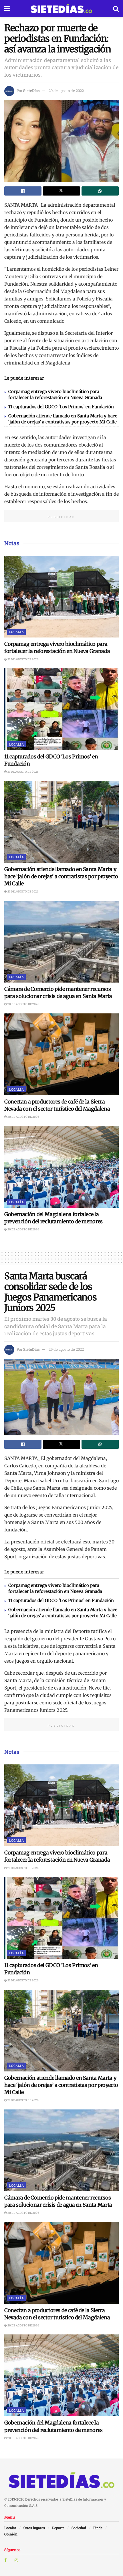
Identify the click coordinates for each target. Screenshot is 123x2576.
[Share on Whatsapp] (100, 191)
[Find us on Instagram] (16, 2560)
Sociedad (79, 2528)
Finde (98, 2528)
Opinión (11, 2534)
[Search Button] (116, 9)
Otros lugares (34, 2528)
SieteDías (31, 91)
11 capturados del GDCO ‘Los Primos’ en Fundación (61, 407)
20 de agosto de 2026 (23, 1004)
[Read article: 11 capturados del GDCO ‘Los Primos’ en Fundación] (61, 709)
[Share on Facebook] (23, 191)
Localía (16, 632)
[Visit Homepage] (61, 9)
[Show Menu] (7, 9)
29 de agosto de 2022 (66, 91)
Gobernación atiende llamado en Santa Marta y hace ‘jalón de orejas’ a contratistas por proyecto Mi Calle (61, 876)
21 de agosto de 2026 (23, 659)
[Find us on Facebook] (5, 2560)
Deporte (58, 2528)
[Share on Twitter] (61, 191)
